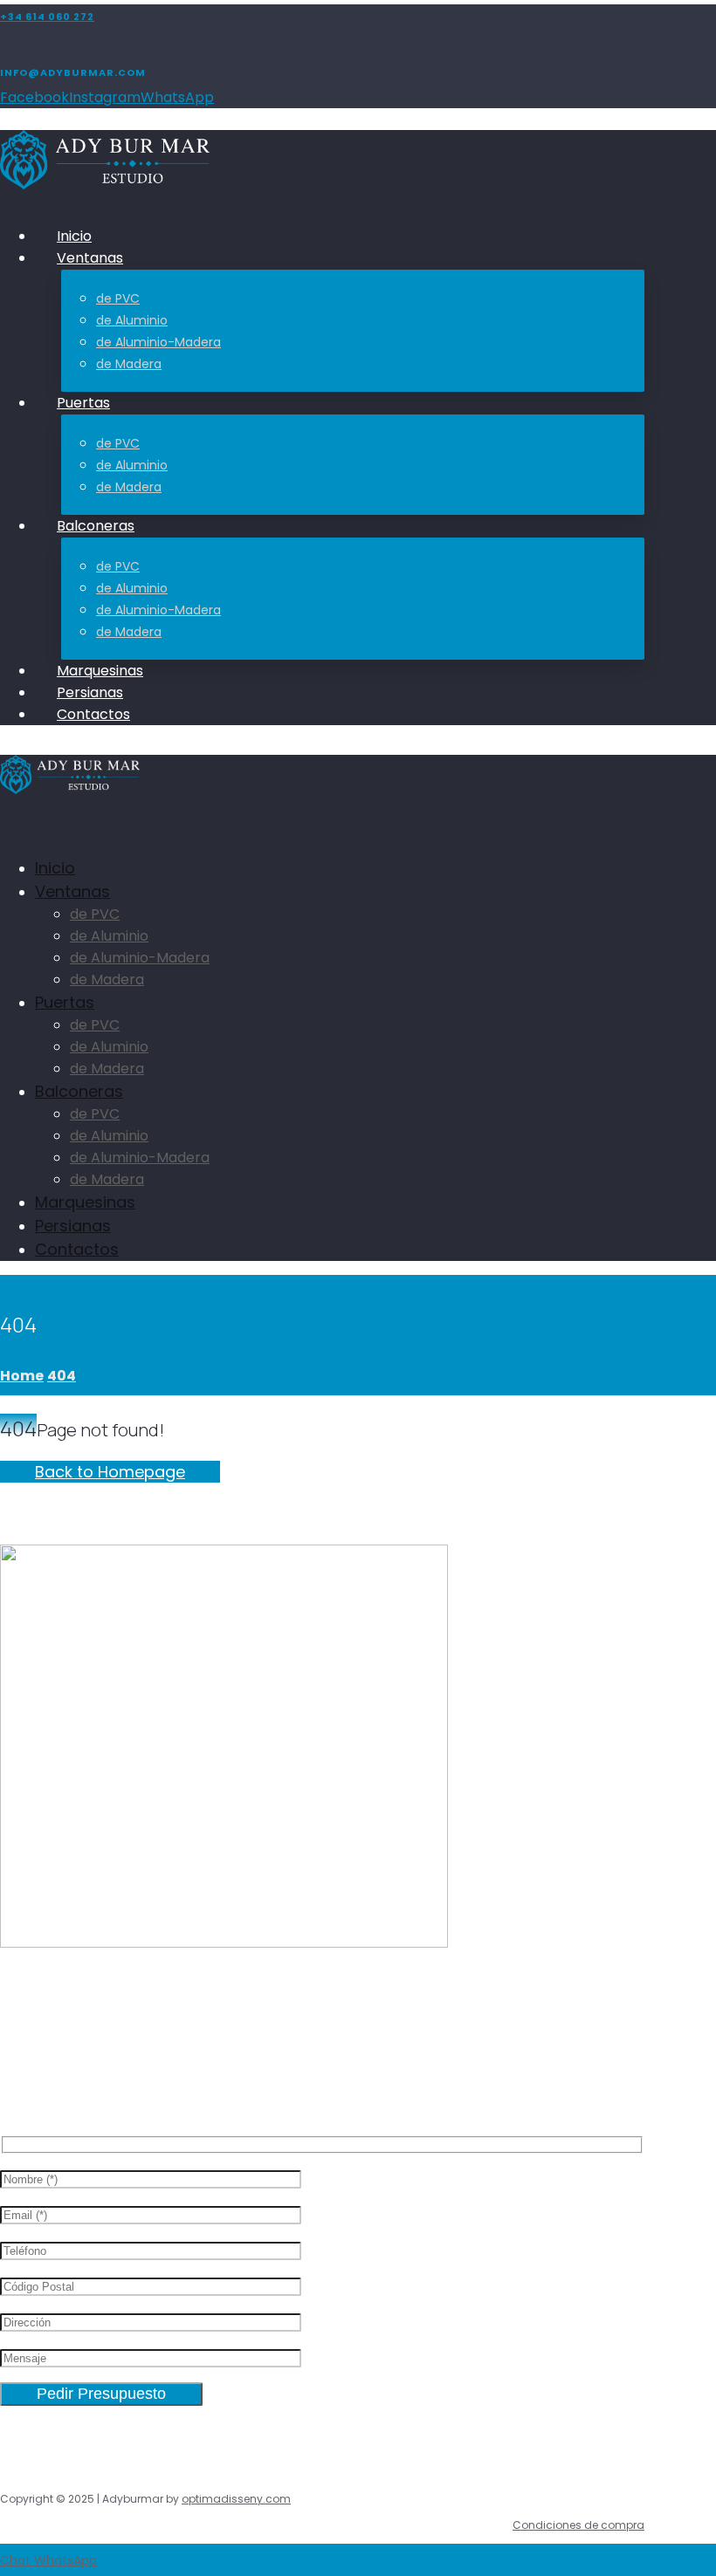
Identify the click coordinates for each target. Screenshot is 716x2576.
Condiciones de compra (578, 2525)
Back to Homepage (110, 1472)
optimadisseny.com (236, 2499)
